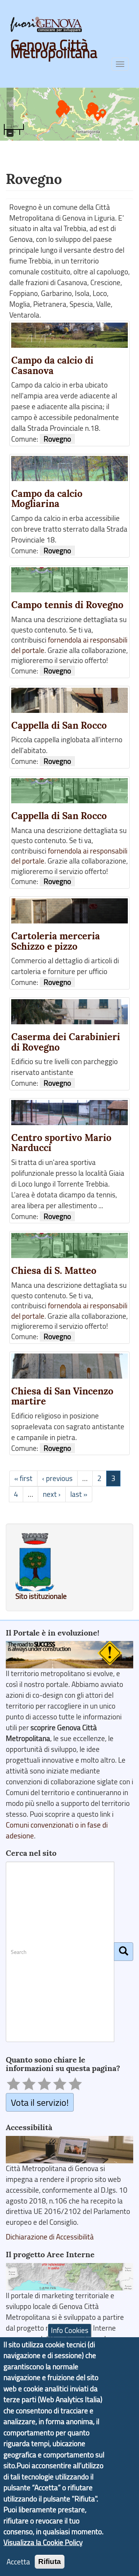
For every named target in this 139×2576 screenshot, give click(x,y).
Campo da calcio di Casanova (52, 366)
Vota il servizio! (40, 2102)
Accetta (18, 2562)
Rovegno (57, 439)
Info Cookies (70, 2330)
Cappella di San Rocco (59, 725)
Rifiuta (50, 2562)
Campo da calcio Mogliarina (47, 499)
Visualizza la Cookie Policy (43, 2542)
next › (52, 1494)
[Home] (46, 24)
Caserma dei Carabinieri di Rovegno (66, 1042)
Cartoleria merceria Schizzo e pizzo (56, 941)
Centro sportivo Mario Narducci (61, 1143)
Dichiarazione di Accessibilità (50, 2237)
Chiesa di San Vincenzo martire (62, 1396)
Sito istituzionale (41, 1596)
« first (23, 1478)
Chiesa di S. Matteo (54, 1271)
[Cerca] (124, 1952)
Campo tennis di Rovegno (67, 605)
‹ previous (57, 1478)
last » (79, 1494)
